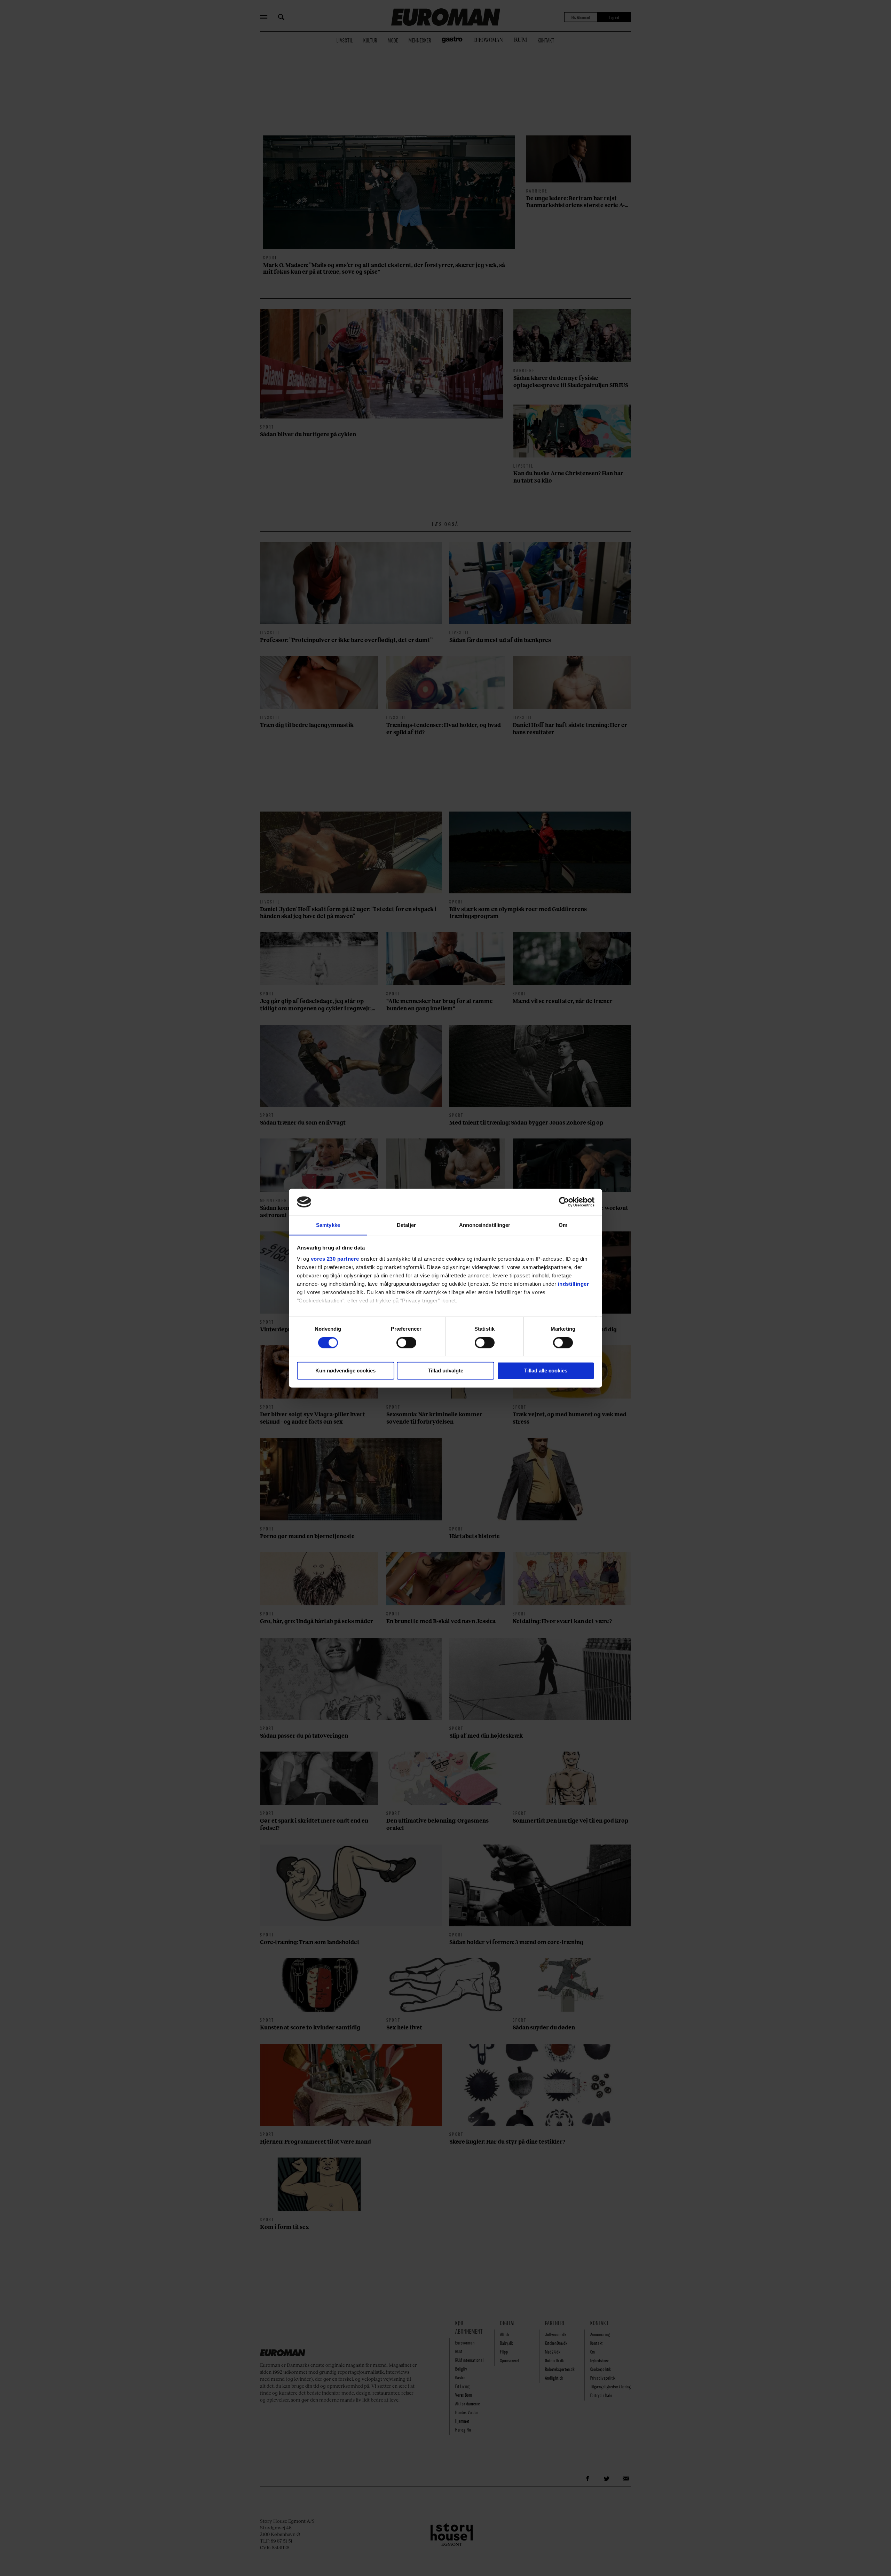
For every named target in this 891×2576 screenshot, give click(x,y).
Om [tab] (563, 1225)
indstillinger (574, 1284)
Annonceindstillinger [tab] (485, 1225)
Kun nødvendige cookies (345, 1371)
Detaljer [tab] (406, 1225)
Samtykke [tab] (328, 1225)
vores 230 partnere (335, 1259)
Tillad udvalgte (445, 1371)
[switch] (406, 1342)
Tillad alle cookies (546, 1371)
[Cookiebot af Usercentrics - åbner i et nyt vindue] (564, 1202)
